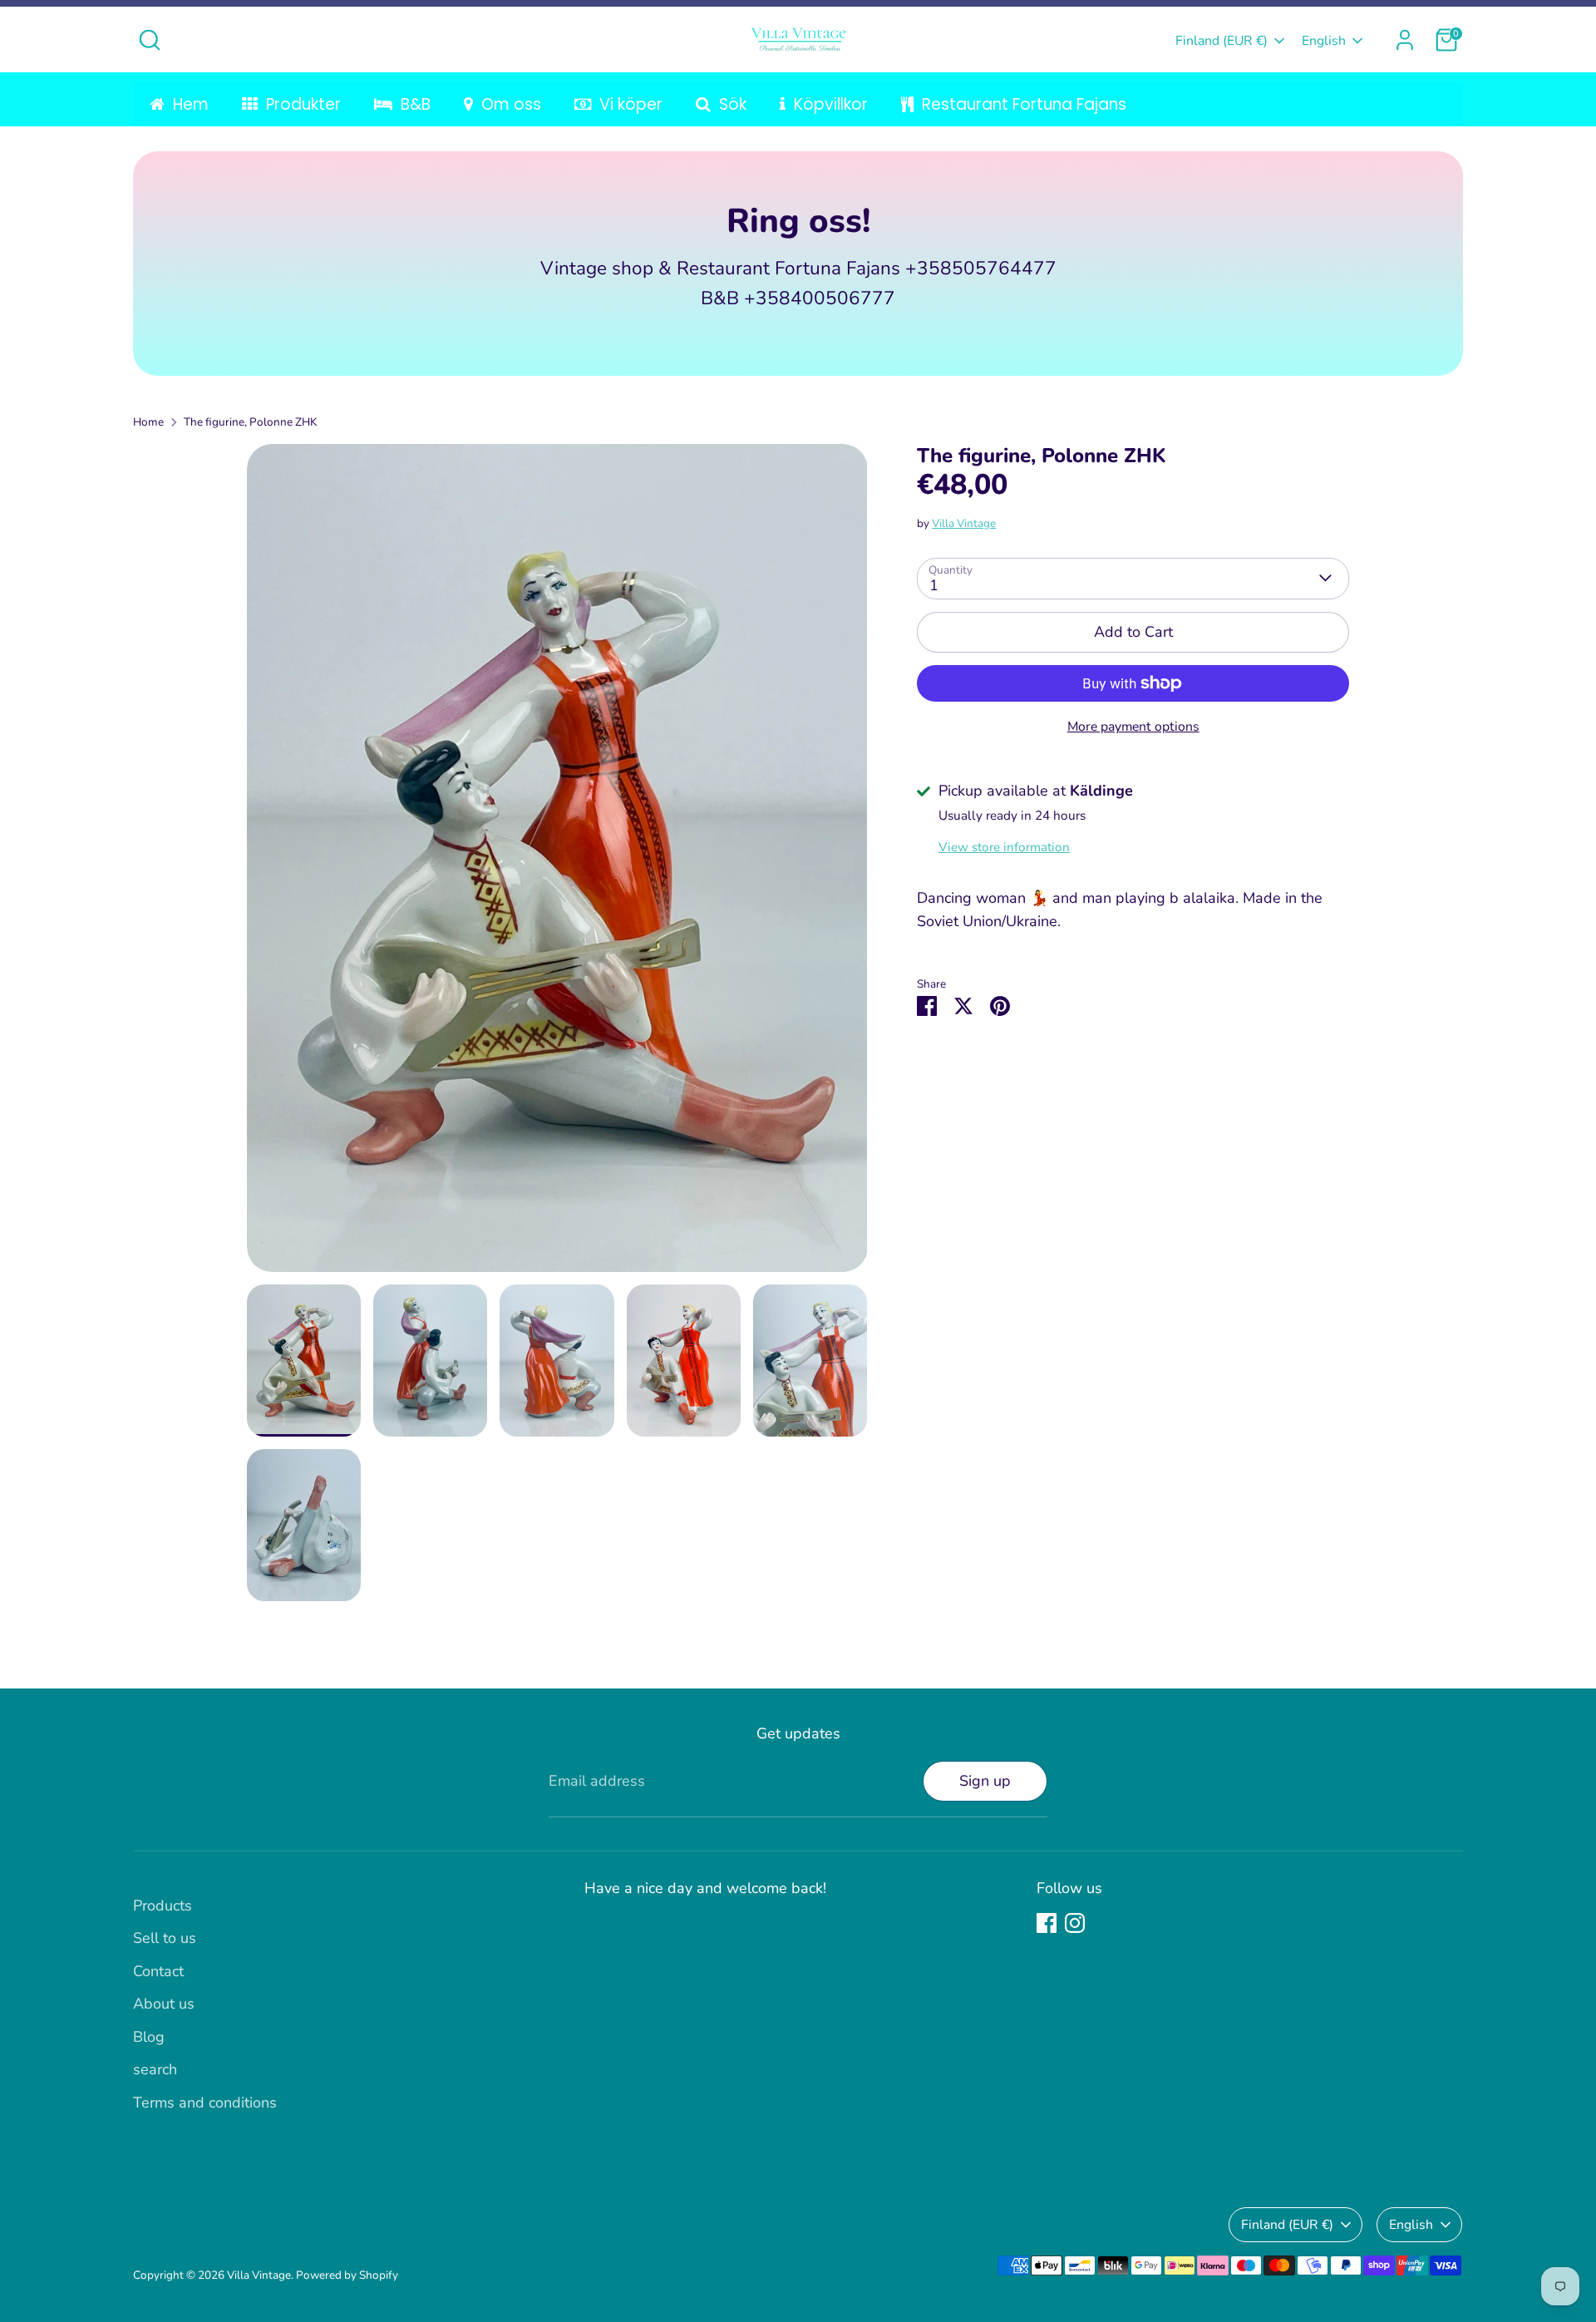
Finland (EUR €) (1222, 41)
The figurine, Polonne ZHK (250, 422)
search (155, 2069)
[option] (557, 864)
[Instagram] (1075, 1923)
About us (164, 2004)
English (1324, 41)
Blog (149, 2037)
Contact (158, 1971)
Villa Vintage (964, 523)
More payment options (1133, 727)
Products (163, 1905)
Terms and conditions (205, 2103)
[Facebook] (1047, 1923)
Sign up (985, 1781)
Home (148, 422)
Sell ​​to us (165, 1938)
